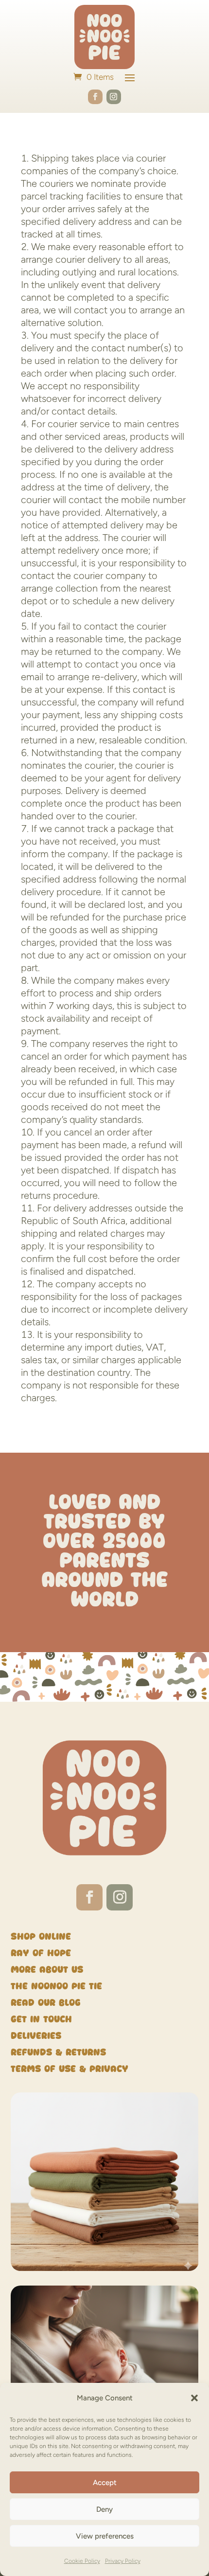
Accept (105, 2483)
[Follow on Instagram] (114, 97)
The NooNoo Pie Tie (56, 1986)
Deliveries (36, 2036)
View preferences (105, 2536)
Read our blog (46, 2003)
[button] (194, 2398)
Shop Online (41, 1937)
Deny (104, 2509)
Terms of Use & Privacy (71, 2069)
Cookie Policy (82, 2561)
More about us (47, 1970)
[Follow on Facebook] (95, 97)
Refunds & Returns (58, 2052)
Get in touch (41, 2019)
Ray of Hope (41, 1953)
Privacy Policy (123, 2561)
